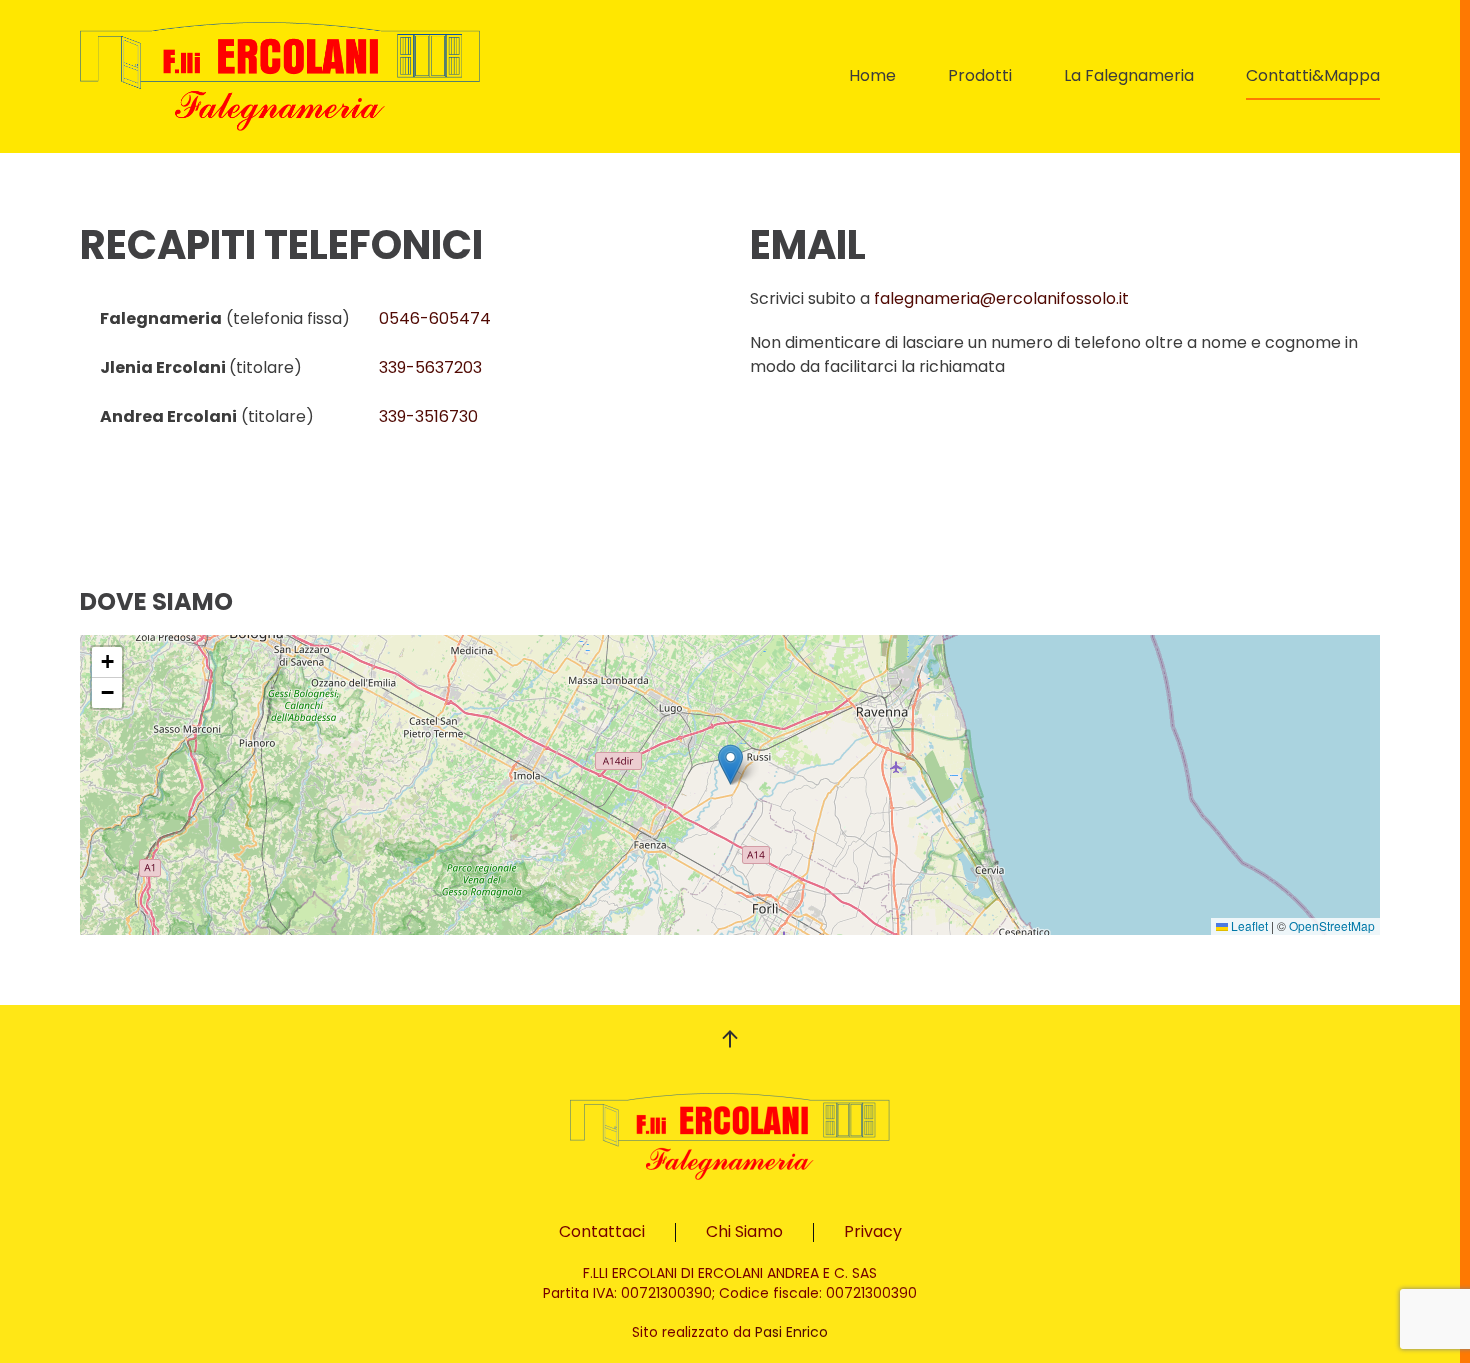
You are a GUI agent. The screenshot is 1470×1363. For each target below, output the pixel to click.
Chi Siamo (744, 1231)
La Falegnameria (1129, 75)
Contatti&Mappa (1313, 75)
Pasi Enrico (791, 1332)
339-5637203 (430, 367)
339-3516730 (428, 416)
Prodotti (980, 75)
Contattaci (602, 1231)
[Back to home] (280, 76)
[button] (730, 764)
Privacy (873, 1231)
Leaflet (1248, 925)
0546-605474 (435, 318)
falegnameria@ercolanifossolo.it (1001, 298)
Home (872, 75)
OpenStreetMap (1332, 925)
